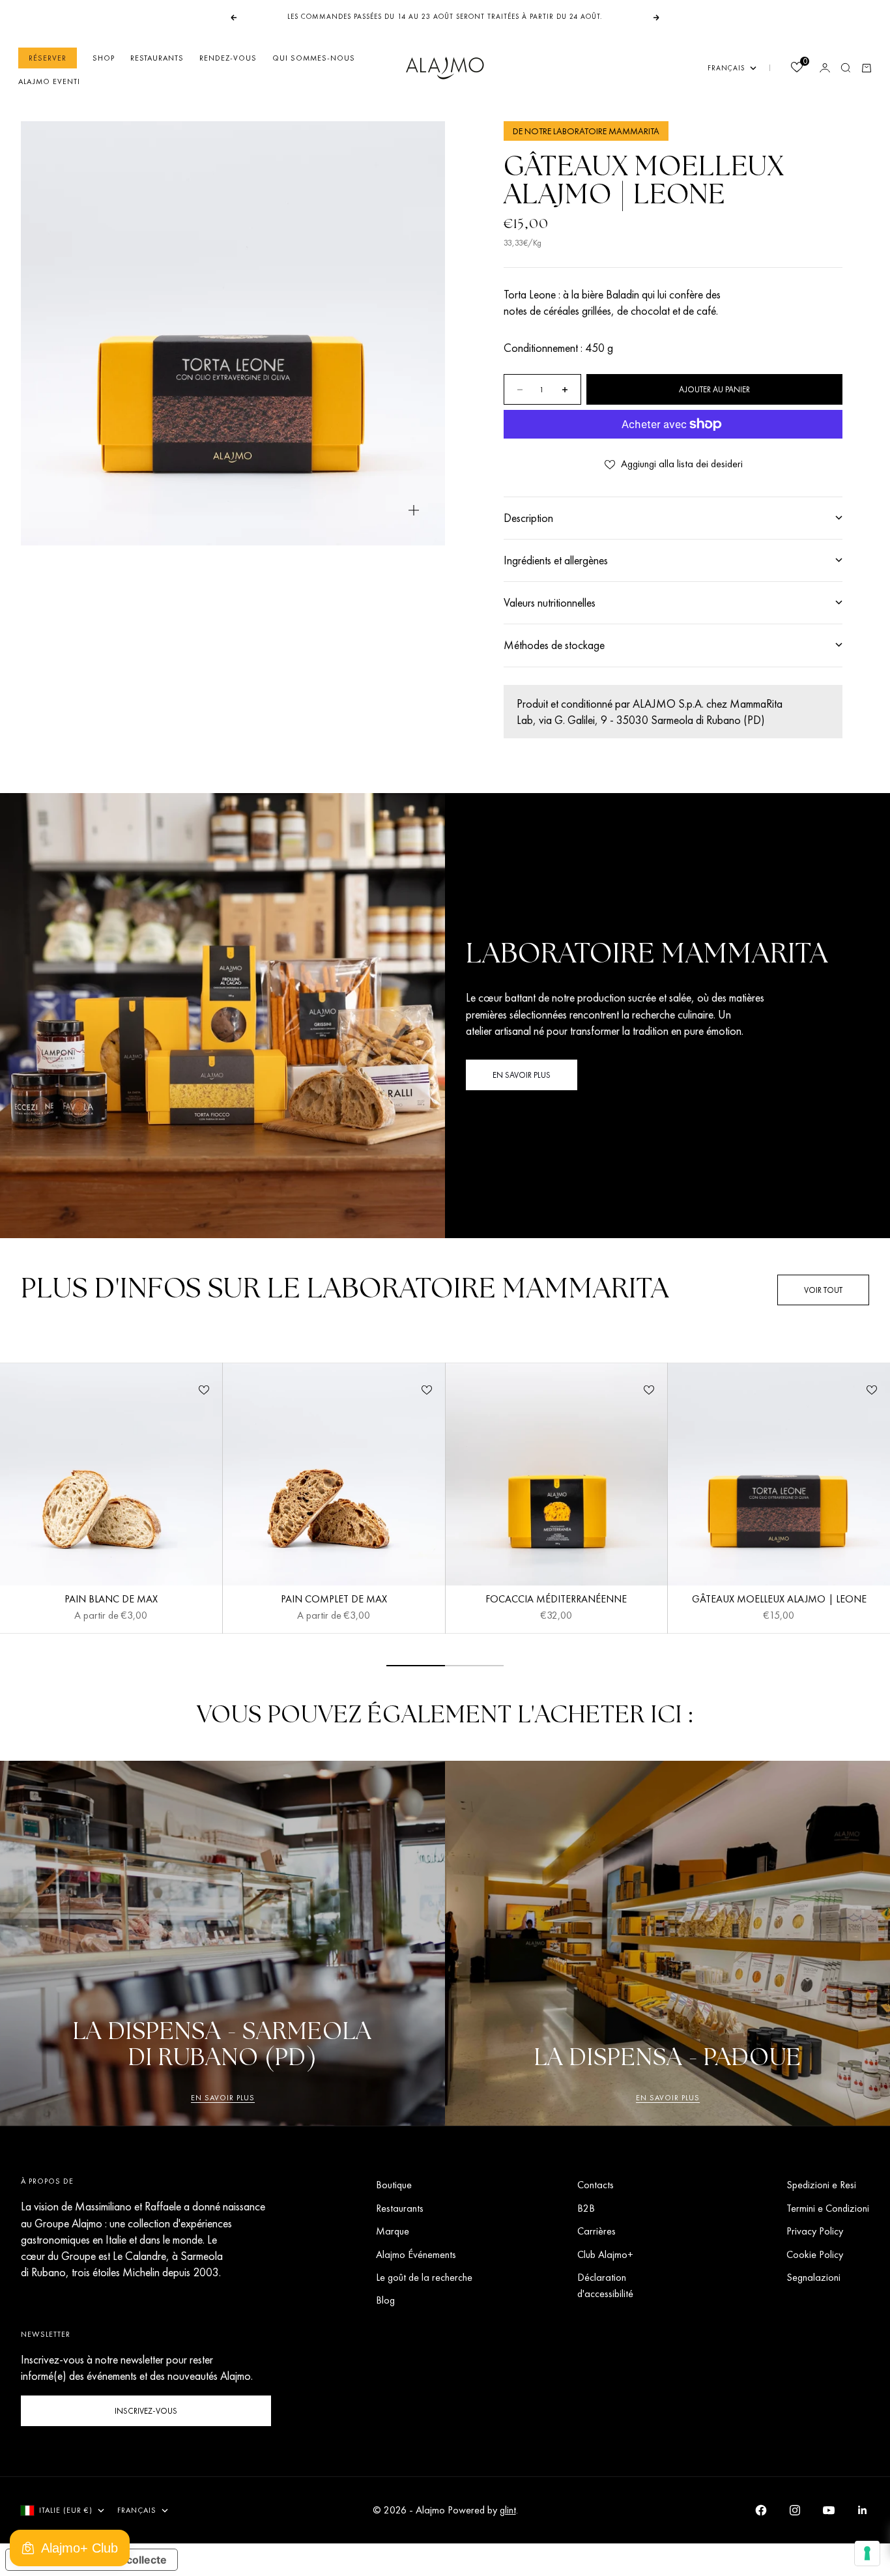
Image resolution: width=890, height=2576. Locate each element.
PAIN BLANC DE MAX (111, 1601)
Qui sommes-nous (314, 58)
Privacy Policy (815, 2231)
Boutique (394, 2185)
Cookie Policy (815, 2254)
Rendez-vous (228, 58)
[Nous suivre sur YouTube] (829, 2510)
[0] (796, 69)
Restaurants (157, 58)
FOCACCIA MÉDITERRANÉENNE (556, 1601)
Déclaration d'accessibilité (605, 2285)
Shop (104, 58)
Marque (393, 2231)
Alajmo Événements (416, 2254)
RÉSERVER (48, 58)
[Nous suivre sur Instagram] (795, 2510)
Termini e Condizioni (828, 2208)
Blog (385, 2300)
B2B (586, 2208)
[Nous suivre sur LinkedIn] (863, 2510)
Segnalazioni (813, 2277)
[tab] (345, 1290)
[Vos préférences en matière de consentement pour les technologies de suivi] (867, 2553)
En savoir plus (223, 2098)
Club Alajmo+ (605, 2254)
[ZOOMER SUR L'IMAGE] (414, 511)
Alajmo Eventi (49, 81)
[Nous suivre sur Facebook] (761, 2510)
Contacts (596, 2185)
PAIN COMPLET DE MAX (334, 1601)
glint (508, 2510)
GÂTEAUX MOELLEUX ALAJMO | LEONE (779, 1601)
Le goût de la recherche (424, 2277)
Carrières (596, 2231)
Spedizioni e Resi (821, 2185)
